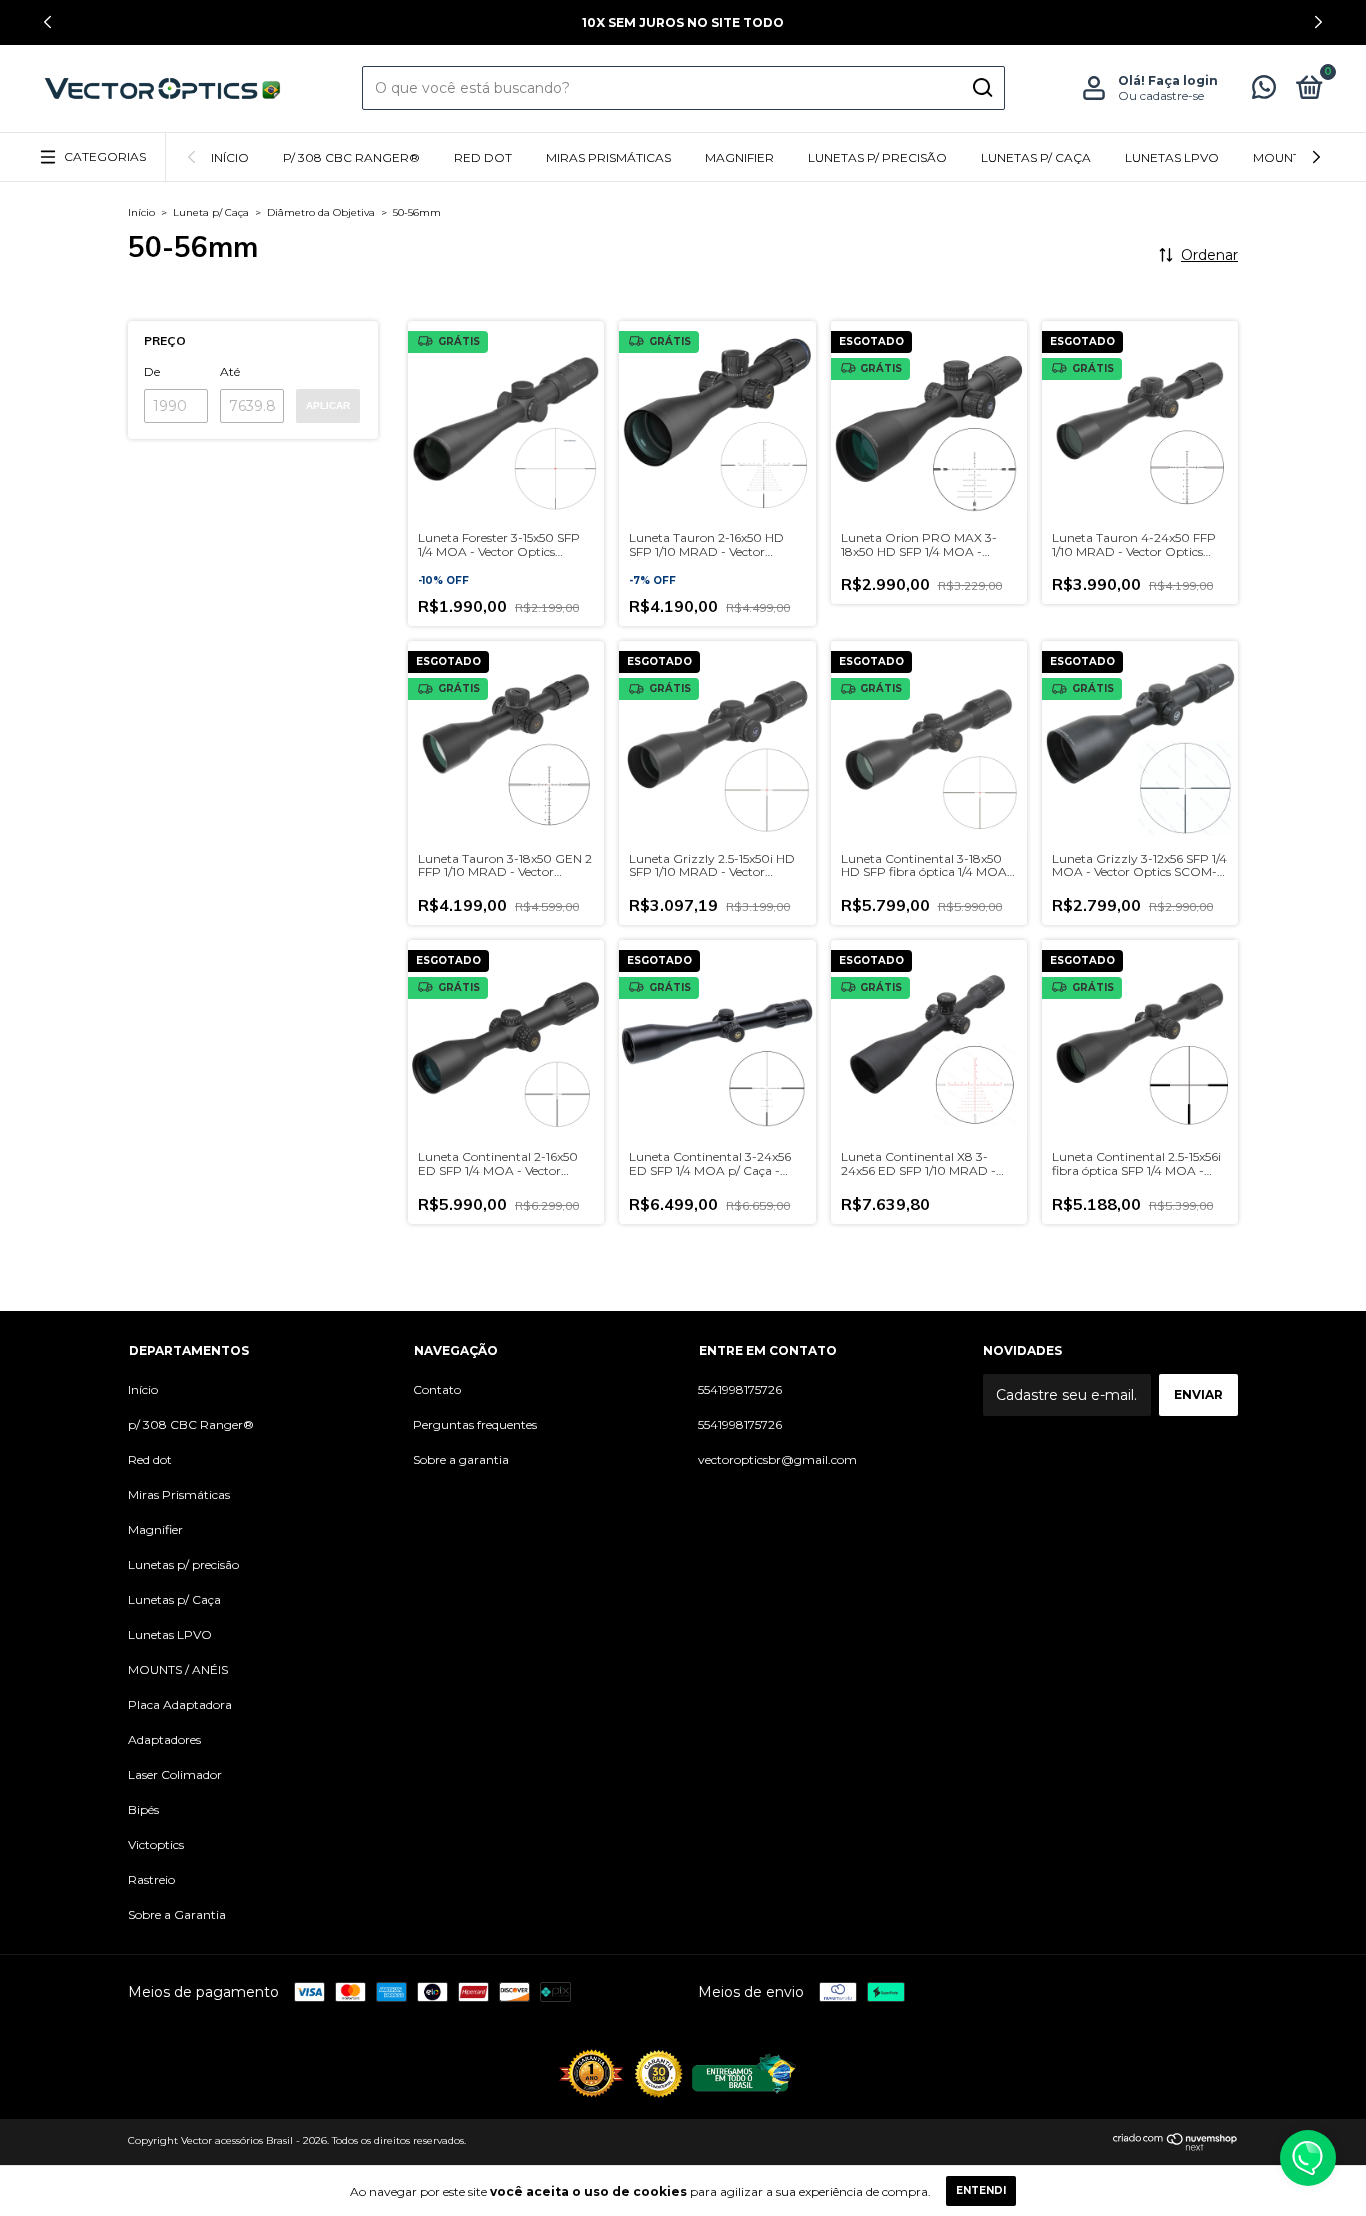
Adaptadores (164, 1739)
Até (230, 371)
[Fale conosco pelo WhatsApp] (1264, 91)
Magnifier (739, 157)
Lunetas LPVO (1172, 157)
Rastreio (151, 1879)
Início (230, 157)
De (152, 371)
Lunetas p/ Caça (1036, 157)
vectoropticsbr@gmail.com (777, 1459)
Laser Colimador (175, 1774)
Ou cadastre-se (1161, 95)
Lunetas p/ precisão (877, 157)
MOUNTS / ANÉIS (178, 1669)
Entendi (981, 2190)
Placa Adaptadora (180, 1704)
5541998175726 (740, 1389)
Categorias (105, 156)
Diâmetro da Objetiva (321, 212)
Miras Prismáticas (608, 157)
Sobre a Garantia (177, 1914)
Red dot (483, 157)
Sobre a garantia (461, 1459)
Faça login (1183, 80)
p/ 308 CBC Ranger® (351, 157)
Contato (437, 1389)
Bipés (143, 1809)
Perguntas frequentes (475, 1424)
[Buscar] (981, 88)
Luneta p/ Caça (211, 212)
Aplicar (328, 405)
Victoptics (156, 1844)
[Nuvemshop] (1175, 2146)
